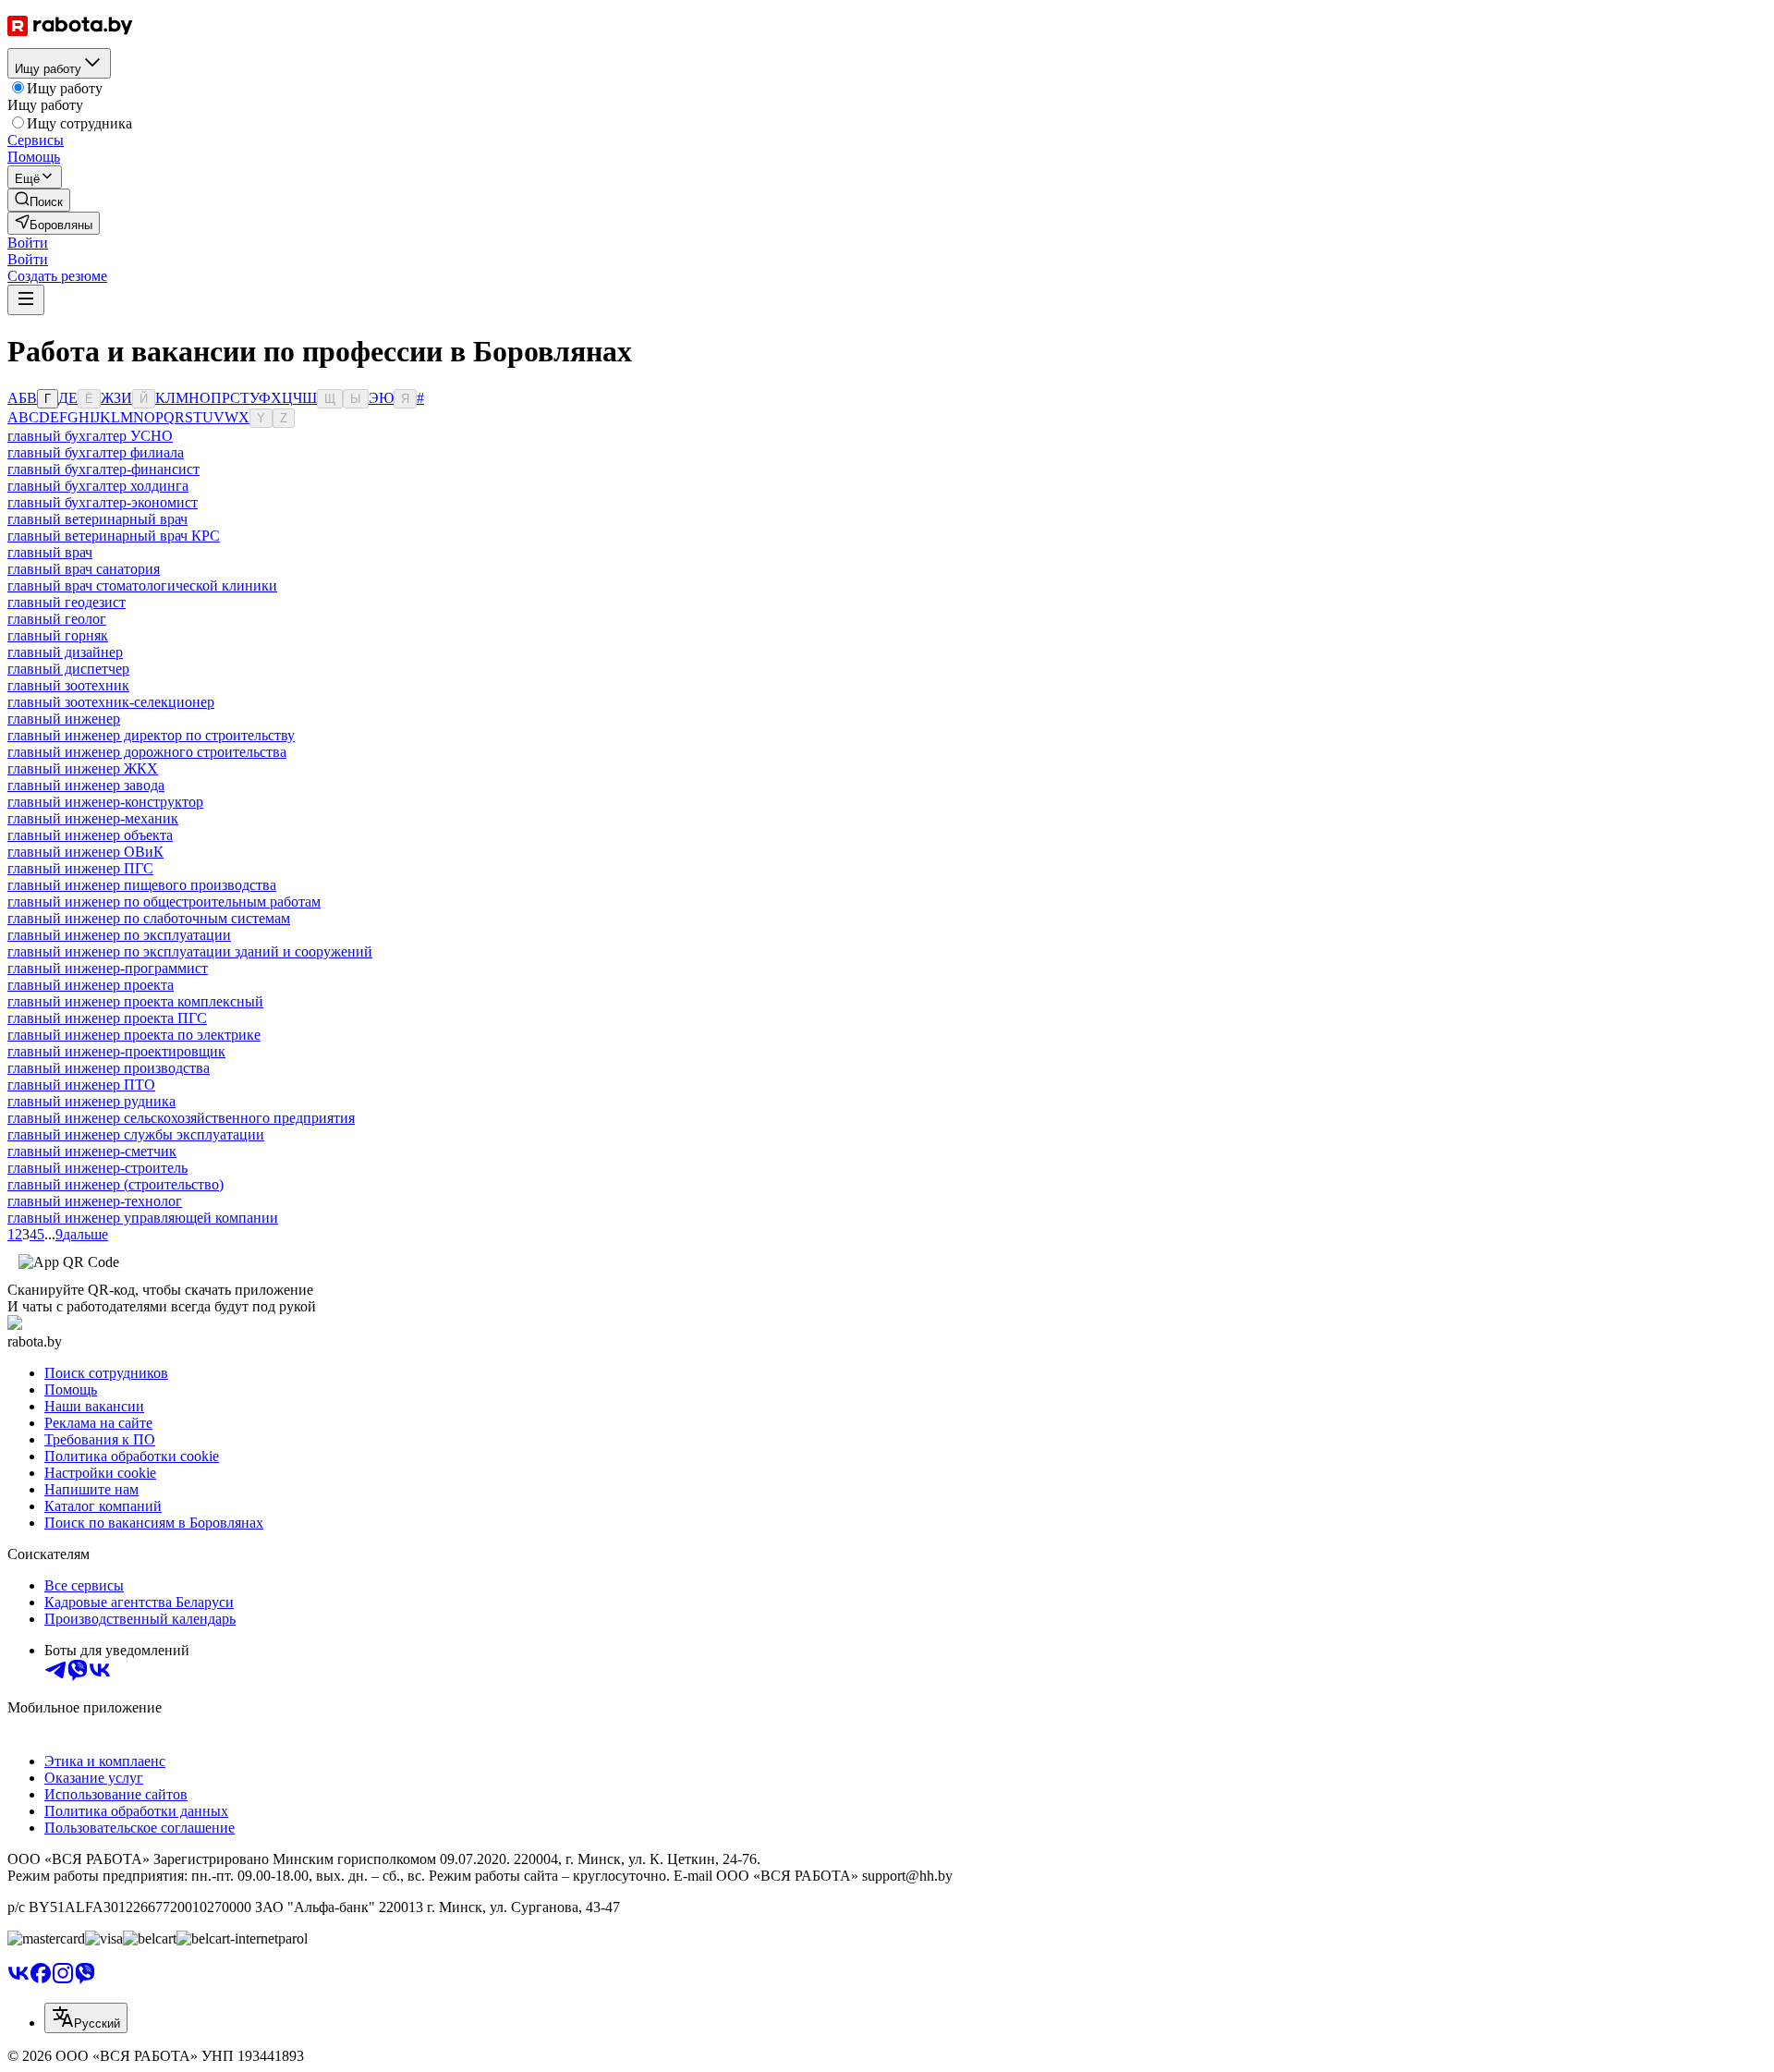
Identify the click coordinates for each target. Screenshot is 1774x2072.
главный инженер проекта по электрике (134, 1035)
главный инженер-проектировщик (116, 1051)
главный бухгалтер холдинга (98, 486)
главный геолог (57, 619)
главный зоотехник (68, 685)
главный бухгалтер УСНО (90, 436)
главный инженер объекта (90, 835)
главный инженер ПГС (80, 868)
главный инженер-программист (108, 968)
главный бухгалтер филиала (96, 452)
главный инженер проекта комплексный (135, 1001)
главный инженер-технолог (95, 1201)
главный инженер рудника (91, 1101)
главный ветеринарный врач (97, 519)
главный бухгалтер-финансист (103, 469)
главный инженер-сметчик (92, 1151)
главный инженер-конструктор (105, 802)
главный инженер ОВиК (85, 852)
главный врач (50, 552)
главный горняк (58, 635)
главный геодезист (67, 602)
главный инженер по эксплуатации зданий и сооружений (190, 951)
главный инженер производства (109, 1068)
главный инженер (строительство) (115, 1184)
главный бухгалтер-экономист (103, 502)
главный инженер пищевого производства (142, 885)
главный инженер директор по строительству (151, 735)
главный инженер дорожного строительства (147, 752)
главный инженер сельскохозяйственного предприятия (181, 1118)
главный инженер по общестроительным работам (164, 902)
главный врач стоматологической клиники (142, 585)
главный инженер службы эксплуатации (136, 1134)
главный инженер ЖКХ (83, 768)
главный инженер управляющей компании (143, 1218)
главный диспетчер (68, 669)
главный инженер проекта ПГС (107, 1018)
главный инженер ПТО (81, 1085)
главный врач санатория (84, 569)
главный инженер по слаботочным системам (149, 918)
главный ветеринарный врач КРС (114, 536)
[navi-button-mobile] (26, 300)
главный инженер (64, 719)
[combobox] (86, 2018)
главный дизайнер (65, 652)
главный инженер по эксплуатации (119, 935)
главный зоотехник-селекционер (111, 702)
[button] (28, 243)
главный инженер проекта (91, 985)
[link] (39, 200)
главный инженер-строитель (97, 1168)
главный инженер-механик (93, 818)
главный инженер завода (86, 785)
